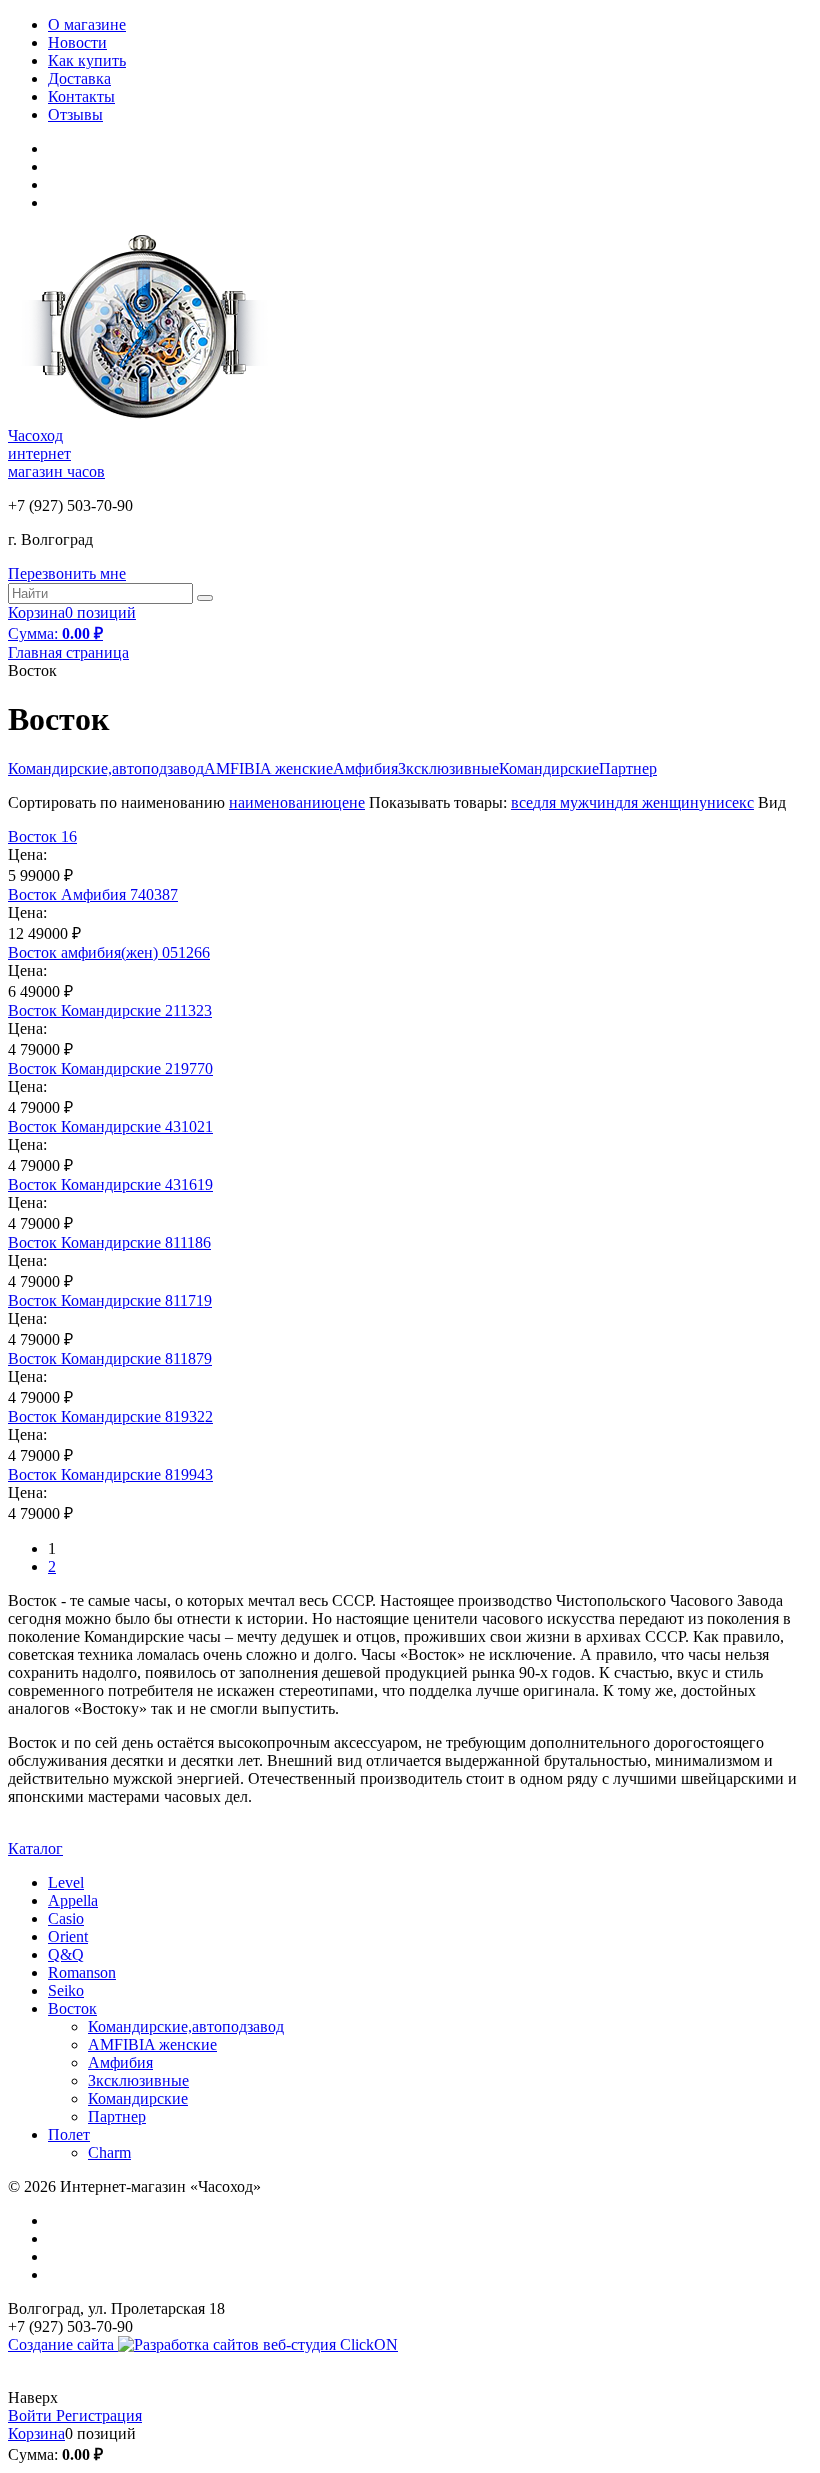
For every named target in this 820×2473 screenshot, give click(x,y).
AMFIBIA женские (268, 768)
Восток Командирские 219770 (110, 1068)
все (522, 802)
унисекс (726, 802)
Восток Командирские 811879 (110, 1358)
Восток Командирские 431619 (110, 1184)
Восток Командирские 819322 (110, 1416)
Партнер (628, 768)
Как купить (87, 60)
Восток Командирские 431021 (110, 1126)
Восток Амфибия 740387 (93, 894)
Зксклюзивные (448, 768)
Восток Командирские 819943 (110, 1474)
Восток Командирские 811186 (109, 1242)
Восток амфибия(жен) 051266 (109, 952)
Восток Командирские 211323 (110, 1010)
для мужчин (574, 802)
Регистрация (99, 2415)
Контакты (81, 96)
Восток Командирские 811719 (110, 1300)
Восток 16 (42, 836)
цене (349, 802)
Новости (77, 42)
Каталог (35, 1848)
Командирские (549, 768)
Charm (109, 2152)
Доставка (79, 78)
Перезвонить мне (67, 573)
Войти (32, 2415)
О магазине (87, 24)
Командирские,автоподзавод (106, 768)
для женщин (657, 802)
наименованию (281, 802)
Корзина (36, 2433)
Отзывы (75, 114)
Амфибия (365, 768)
